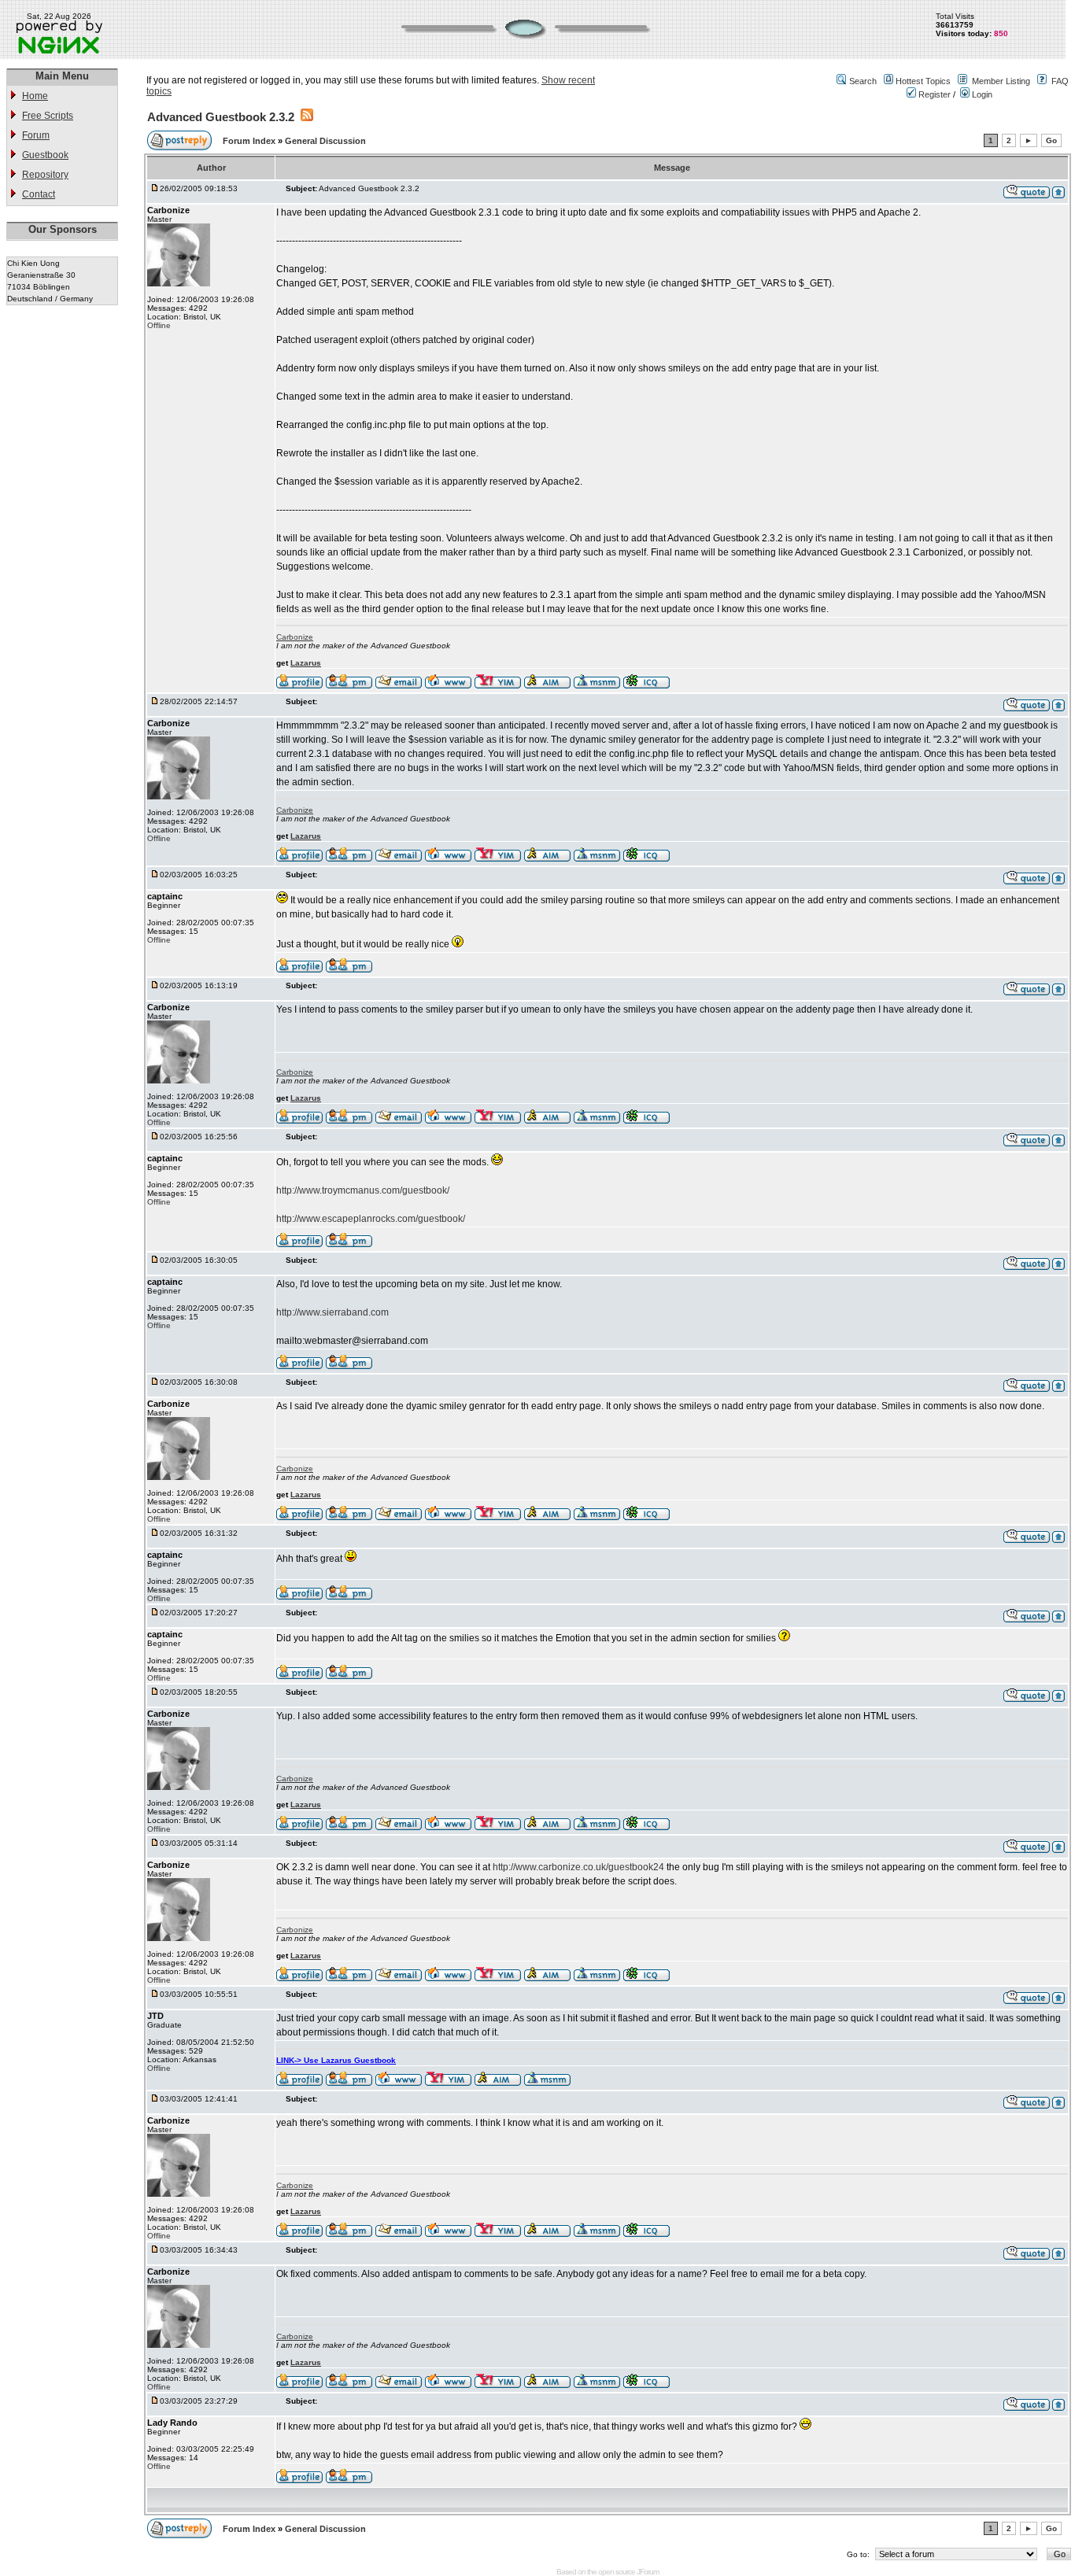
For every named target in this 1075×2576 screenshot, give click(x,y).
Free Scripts (48, 116)
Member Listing (1001, 81)
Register (933, 94)
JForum (648, 2572)
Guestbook (45, 155)
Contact (39, 194)
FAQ (1060, 81)
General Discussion (325, 141)
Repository (45, 175)
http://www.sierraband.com (332, 1312)
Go (1051, 140)
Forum (36, 135)
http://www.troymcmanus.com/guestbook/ (363, 1190)
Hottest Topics (923, 81)
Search (863, 81)
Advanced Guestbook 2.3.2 (221, 117)
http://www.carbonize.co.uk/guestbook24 (578, 1867)
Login (981, 94)
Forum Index (250, 141)
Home (35, 96)
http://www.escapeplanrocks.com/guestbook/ (371, 1219)
